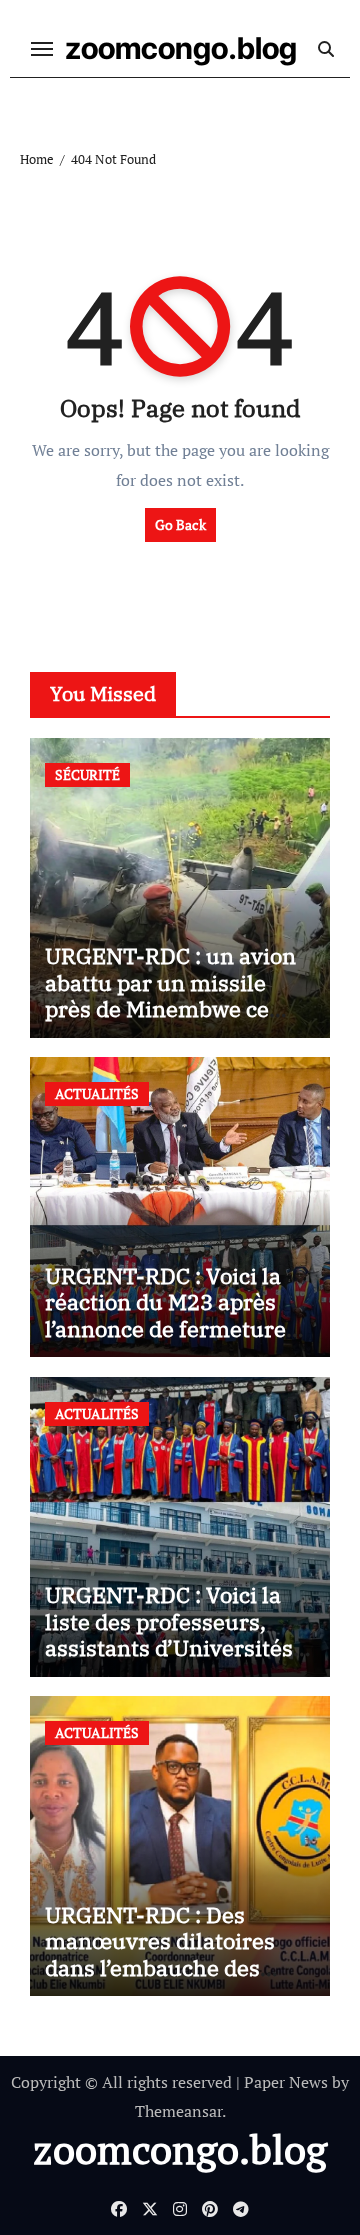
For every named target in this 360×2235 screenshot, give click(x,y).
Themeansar (178, 2111)
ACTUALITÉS (97, 1093)
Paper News (286, 2082)
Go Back (180, 524)
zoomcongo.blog (181, 48)
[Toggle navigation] (42, 49)
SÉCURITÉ (87, 774)
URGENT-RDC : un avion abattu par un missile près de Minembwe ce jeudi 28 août (170, 995)
